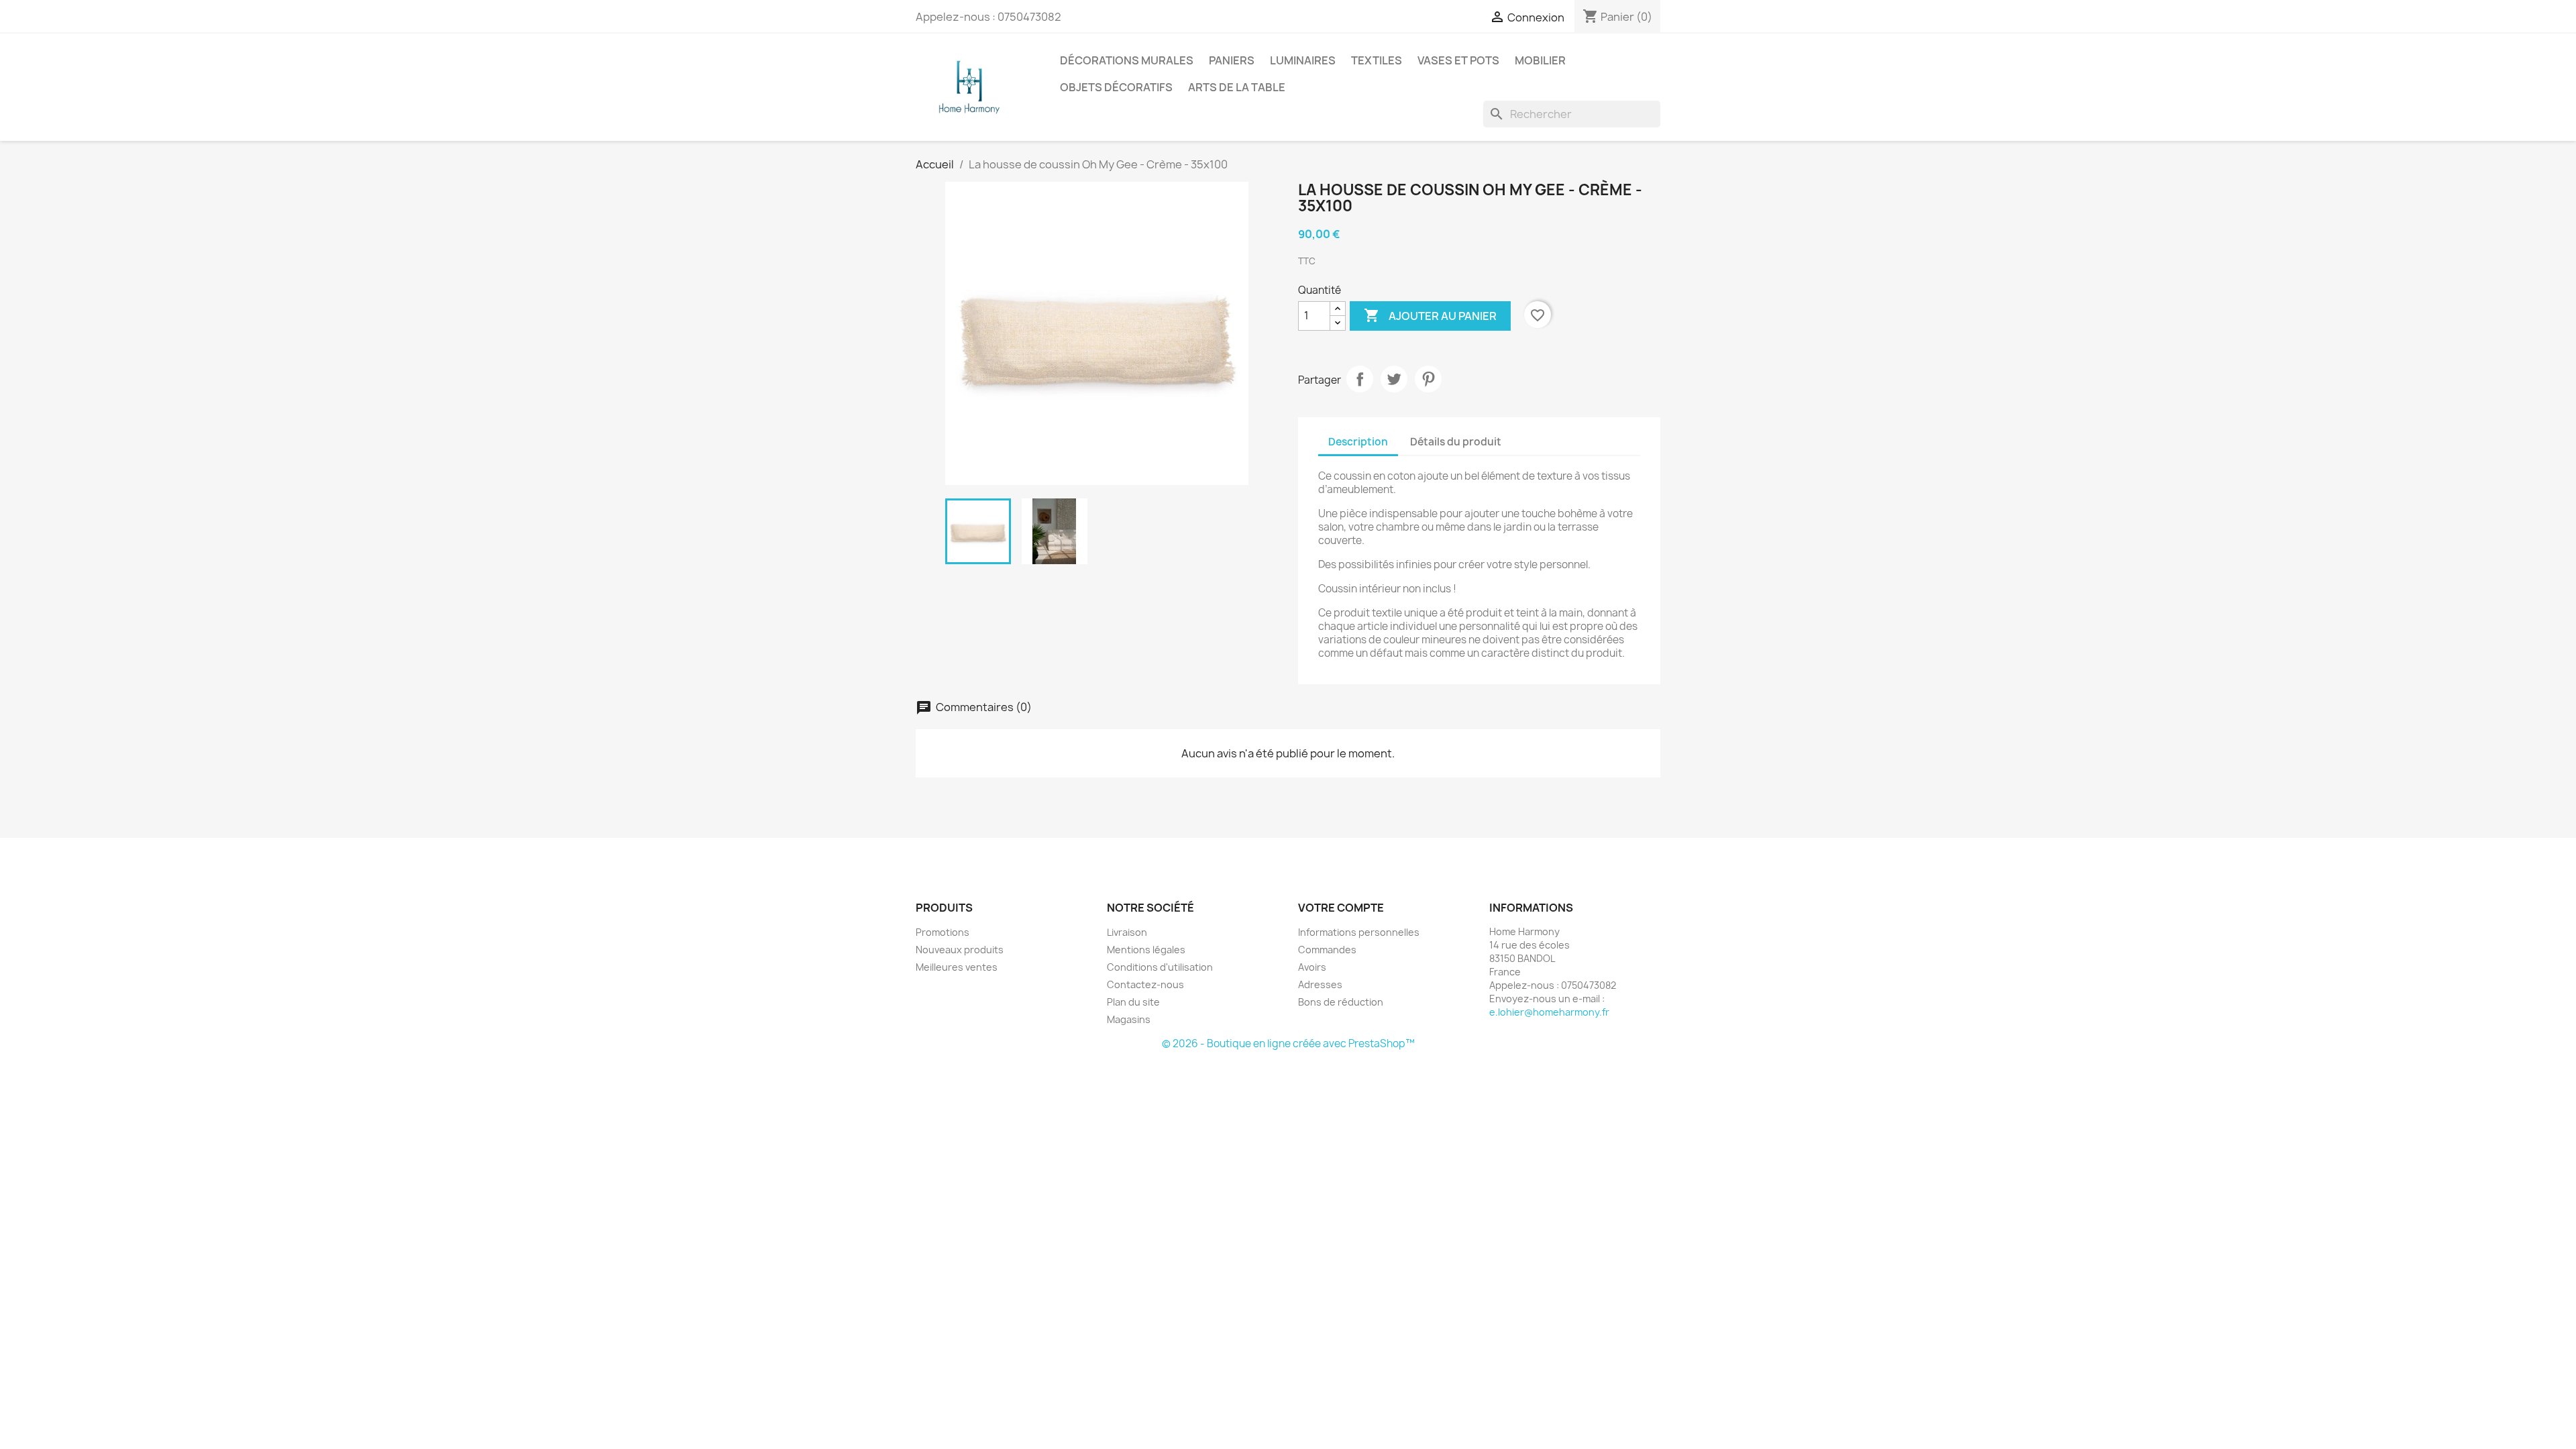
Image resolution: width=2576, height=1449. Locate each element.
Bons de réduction (1341, 1002)
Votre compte (1341, 908)
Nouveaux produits (960, 950)
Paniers (1232, 60)
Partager (1360, 379)
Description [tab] (1358, 442)
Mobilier (1540, 60)
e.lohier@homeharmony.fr (1549, 1012)
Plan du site (1133, 1002)
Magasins (1129, 1019)
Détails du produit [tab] (1456, 442)
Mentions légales (1146, 950)
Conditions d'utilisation (1160, 967)
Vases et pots (1458, 60)
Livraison (1127, 932)
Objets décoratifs (1116, 87)
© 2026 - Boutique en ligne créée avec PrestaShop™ (1288, 1043)
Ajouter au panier (1430, 315)
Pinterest (1428, 379)
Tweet (1394, 379)
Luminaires (1303, 60)
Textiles (1377, 60)
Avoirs (1312, 967)
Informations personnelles (1359, 932)
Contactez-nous (1145, 984)
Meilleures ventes (957, 967)
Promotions (943, 932)
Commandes (1327, 950)
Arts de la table (1237, 87)
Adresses (1320, 984)
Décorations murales (1127, 60)
